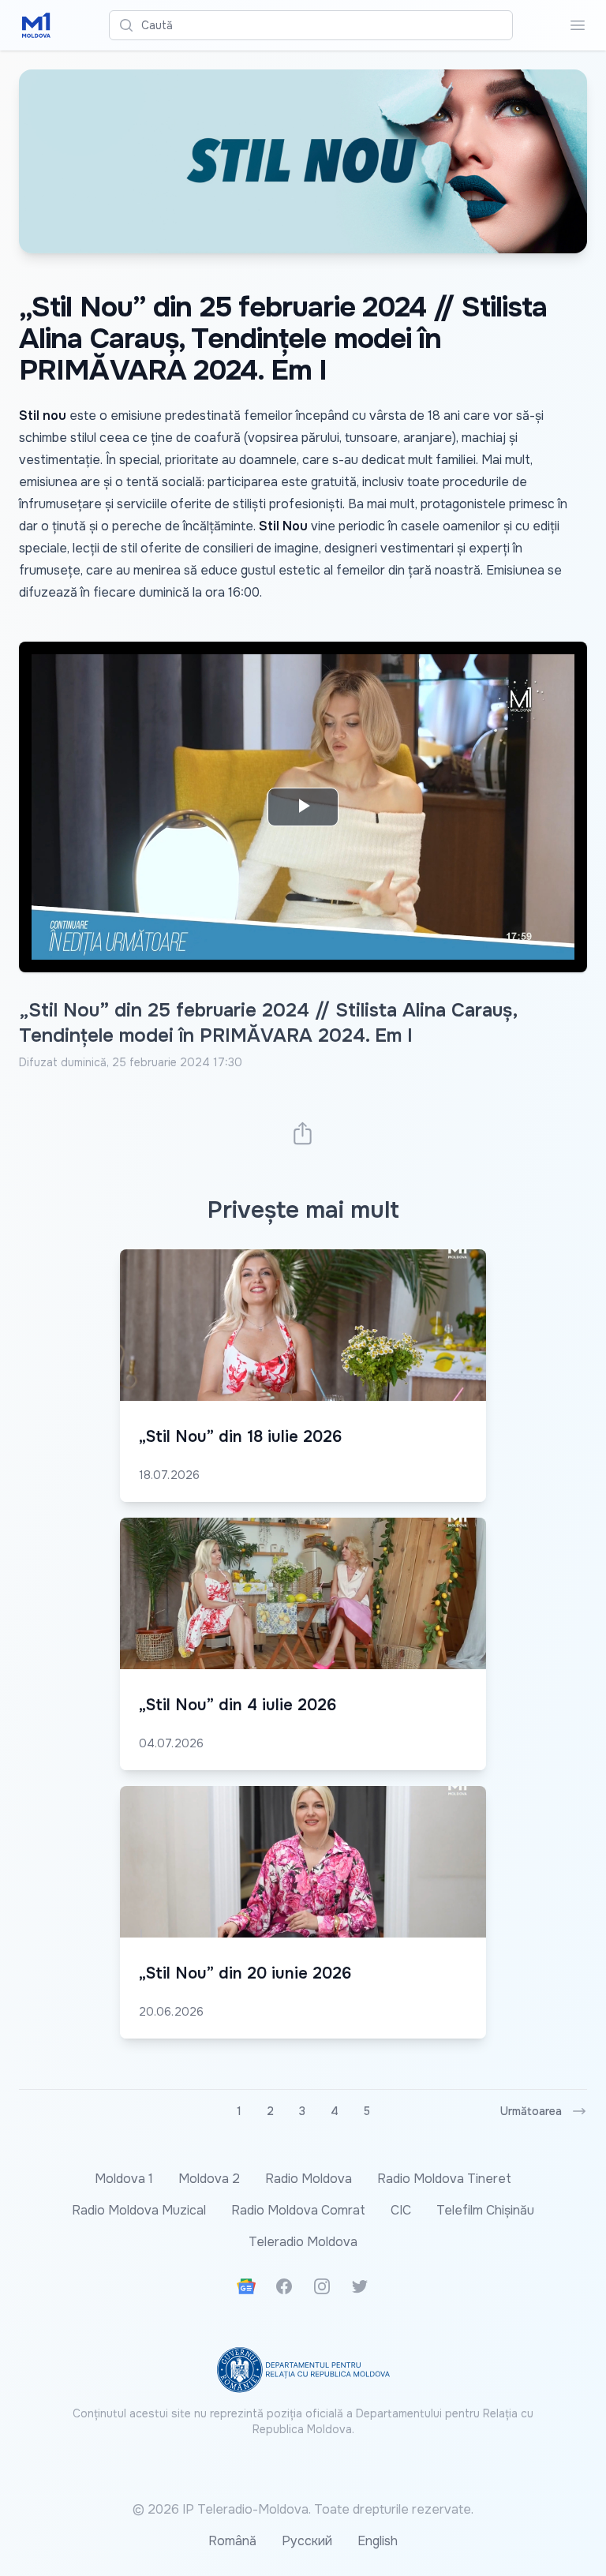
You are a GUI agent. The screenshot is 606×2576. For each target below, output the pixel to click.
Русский (307, 2541)
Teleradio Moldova (303, 2242)
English (378, 2541)
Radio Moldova (309, 2179)
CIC (401, 2210)
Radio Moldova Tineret (444, 2179)
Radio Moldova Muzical (139, 2210)
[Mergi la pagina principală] (36, 25)
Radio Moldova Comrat (298, 2210)
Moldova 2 (209, 2179)
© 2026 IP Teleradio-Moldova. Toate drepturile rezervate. (303, 2509)
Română (232, 2541)
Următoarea (531, 2111)
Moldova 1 (124, 2179)
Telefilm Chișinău (485, 2210)
